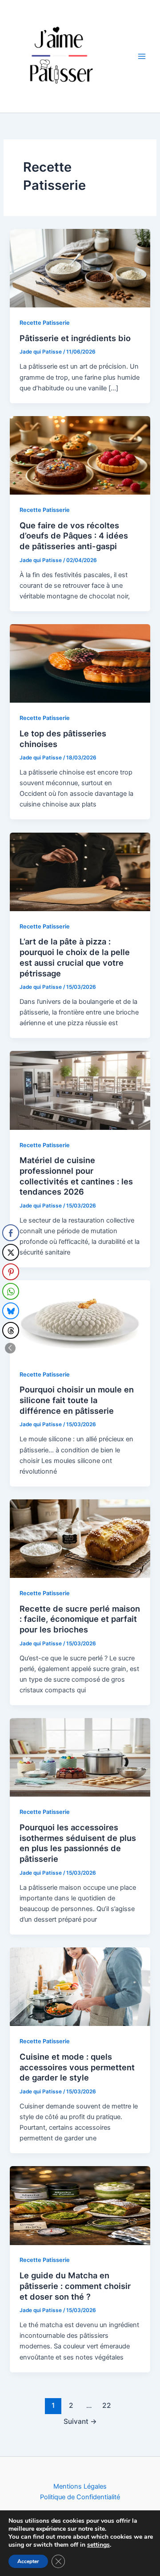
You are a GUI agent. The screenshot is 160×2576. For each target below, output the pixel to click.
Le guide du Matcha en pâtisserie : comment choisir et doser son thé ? (75, 2286)
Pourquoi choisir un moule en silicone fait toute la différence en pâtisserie (77, 1400)
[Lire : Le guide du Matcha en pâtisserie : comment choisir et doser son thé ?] (80, 2205)
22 (107, 2405)
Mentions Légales (80, 2486)
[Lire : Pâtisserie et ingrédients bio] (80, 268)
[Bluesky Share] (11, 1311)
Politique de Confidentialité (80, 2497)
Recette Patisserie (45, 323)
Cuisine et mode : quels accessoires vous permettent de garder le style (77, 2067)
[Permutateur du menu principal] (142, 56)
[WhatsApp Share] (11, 1291)
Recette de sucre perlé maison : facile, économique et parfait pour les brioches (80, 1619)
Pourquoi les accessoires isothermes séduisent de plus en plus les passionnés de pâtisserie (78, 1843)
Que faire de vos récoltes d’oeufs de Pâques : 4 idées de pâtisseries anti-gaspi (74, 536)
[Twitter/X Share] (11, 1252)
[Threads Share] (11, 1330)
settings (98, 2545)
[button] (10, 1348)
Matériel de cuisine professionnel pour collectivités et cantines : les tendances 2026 (76, 1176)
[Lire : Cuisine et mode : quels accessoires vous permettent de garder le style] (80, 1986)
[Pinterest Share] (11, 1272)
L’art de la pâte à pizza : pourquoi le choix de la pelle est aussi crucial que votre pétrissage (75, 957)
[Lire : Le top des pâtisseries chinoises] (80, 663)
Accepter (28, 2561)
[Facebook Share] (11, 1233)
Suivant (80, 2421)
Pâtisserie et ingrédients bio (75, 338)
